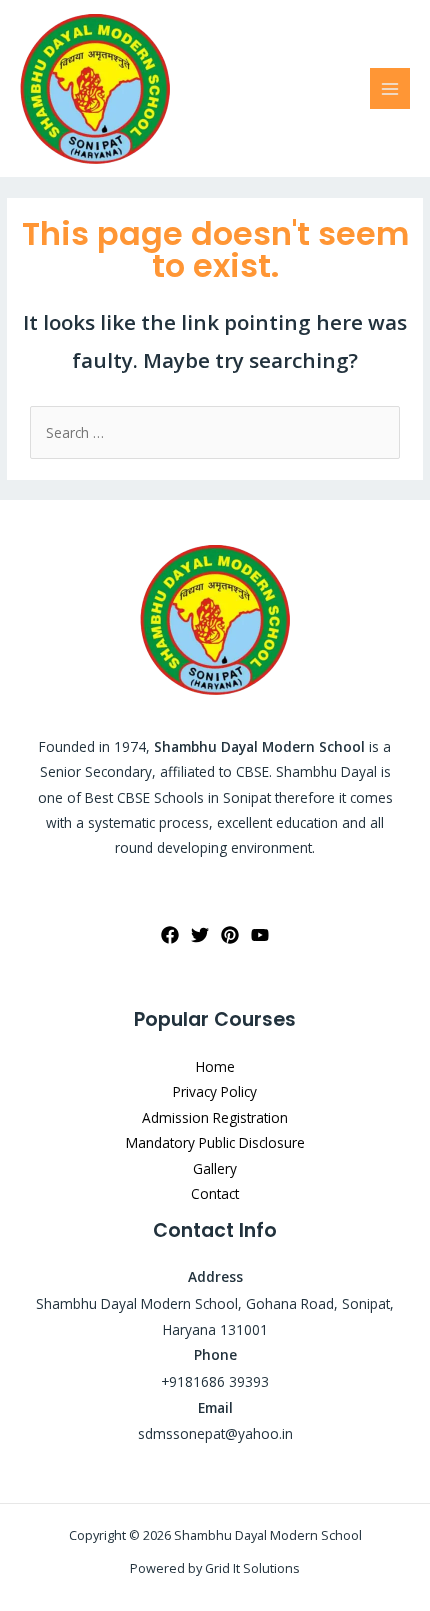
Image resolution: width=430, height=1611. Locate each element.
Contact (215, 1193)
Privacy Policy (215, 1091)
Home (215, 1066)
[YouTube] (260, 935)
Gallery (215, 1168)
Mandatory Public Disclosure (215, 1142)
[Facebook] (170, 935)
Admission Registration (215, 1117)
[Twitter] (200, 935)
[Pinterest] (230, 935)
